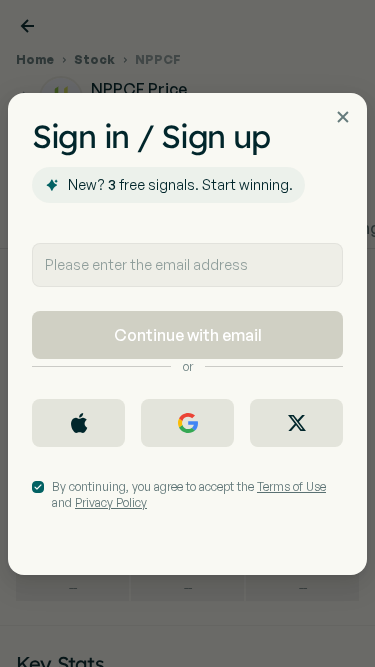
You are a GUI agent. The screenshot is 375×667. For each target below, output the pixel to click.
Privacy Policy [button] (111, 502)
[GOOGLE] (187, 423)
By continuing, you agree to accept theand (189, 494)
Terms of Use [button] (291, 486)
